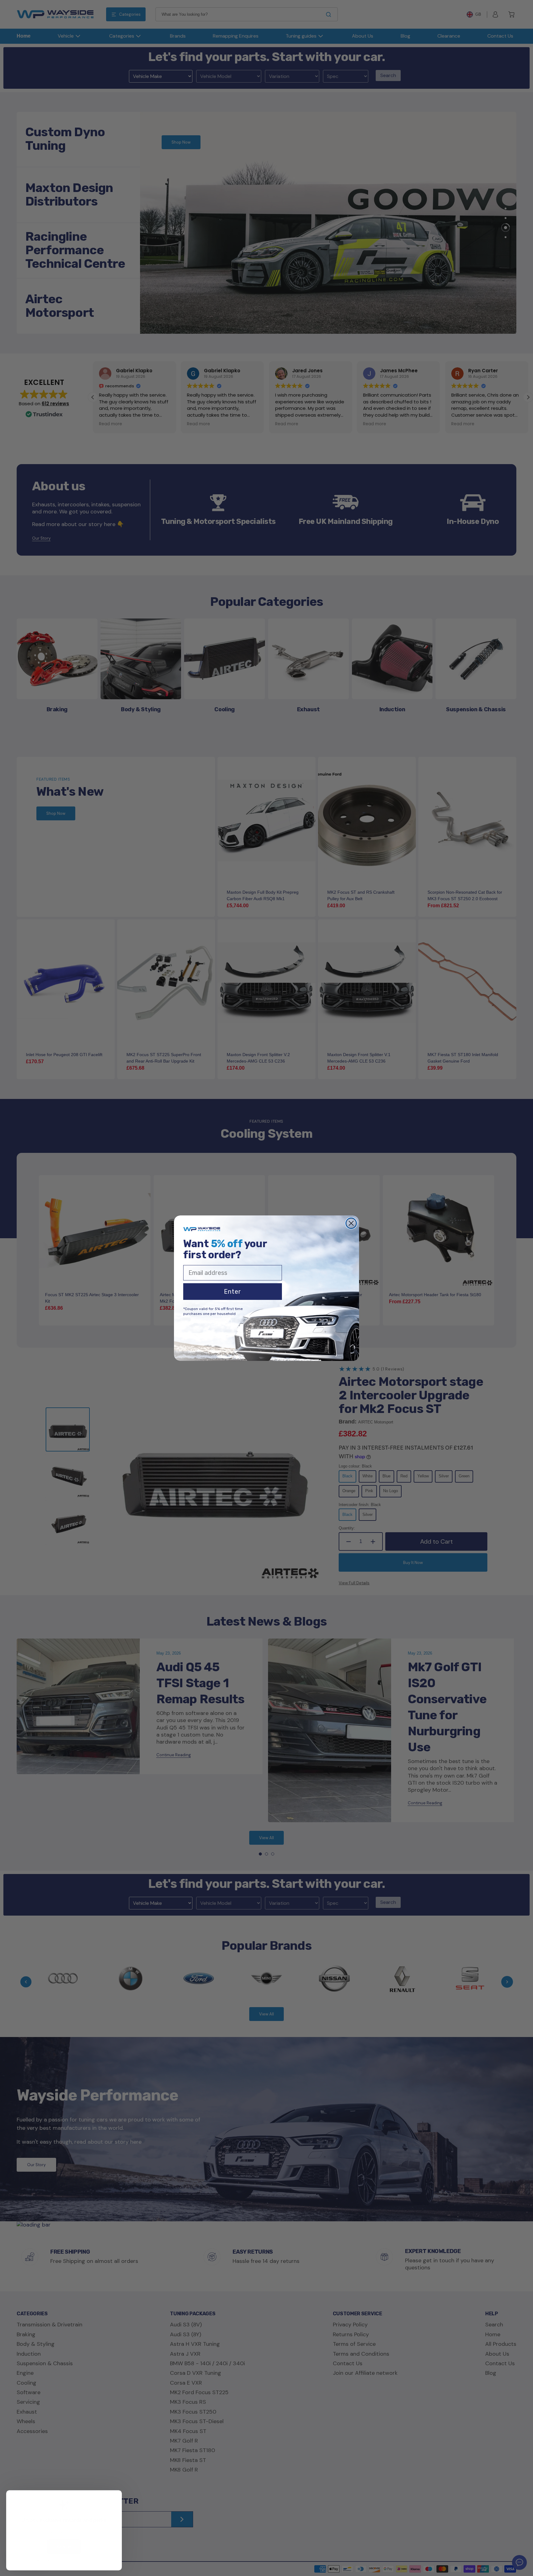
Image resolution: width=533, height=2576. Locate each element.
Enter (233, 1292)
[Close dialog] (351, 1223)
